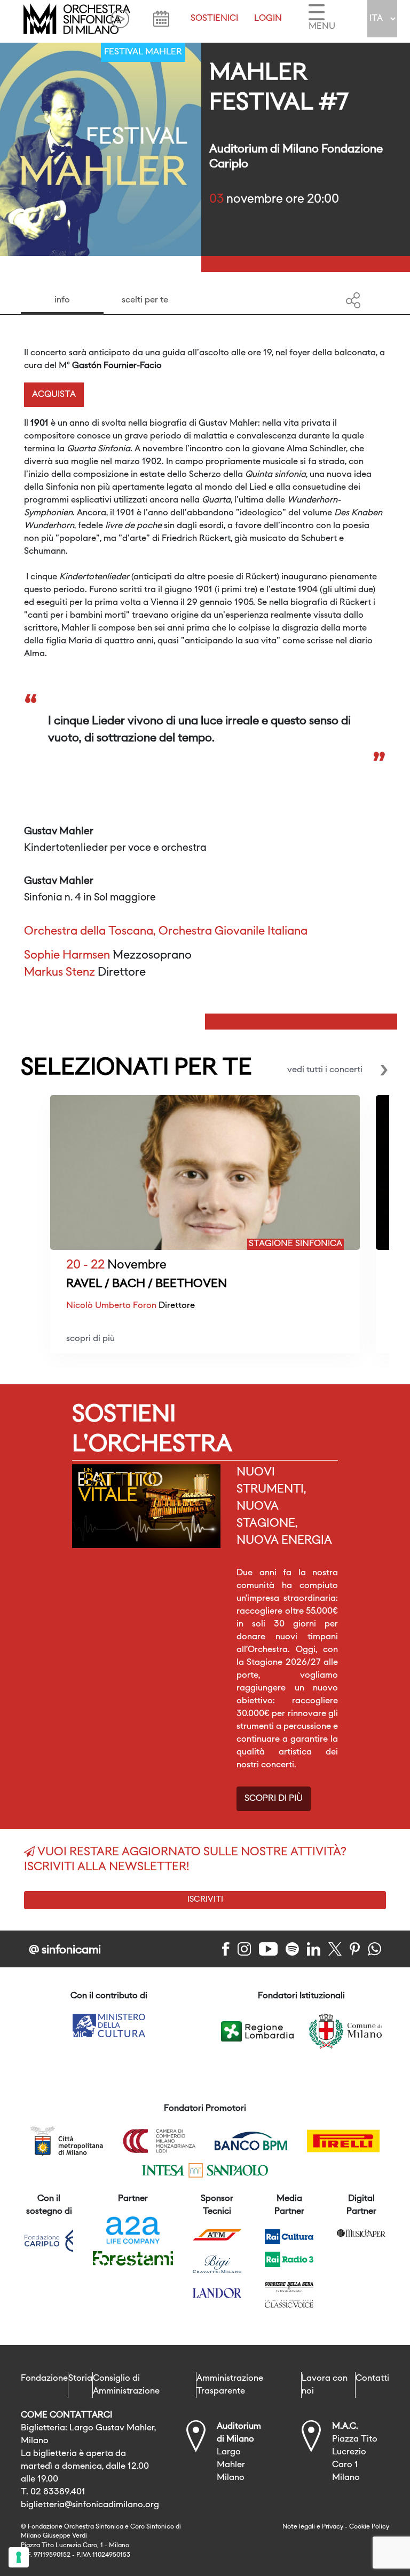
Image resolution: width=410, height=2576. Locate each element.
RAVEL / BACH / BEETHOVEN (147, 1284)
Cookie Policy (369, 2527)
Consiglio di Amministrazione (126, 2385)
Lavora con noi (325, 2385)
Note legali (299, 2527)
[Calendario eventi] (161, 19)
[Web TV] (120, 19)
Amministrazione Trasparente (230, 2385)
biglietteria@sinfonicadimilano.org (90, 2505)
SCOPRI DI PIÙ (274, 1799)
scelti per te (145, 300)
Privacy (333, 2527)
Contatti (372, 2379)
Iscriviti (205, 1900)
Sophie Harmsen (67, 956)
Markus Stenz (60, 973)
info (62, 300)
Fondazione (44, 2379)
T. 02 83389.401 (53, 2492)
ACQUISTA (54, 395)
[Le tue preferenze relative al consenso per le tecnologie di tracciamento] (19, 2557)
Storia (80, 2379)
